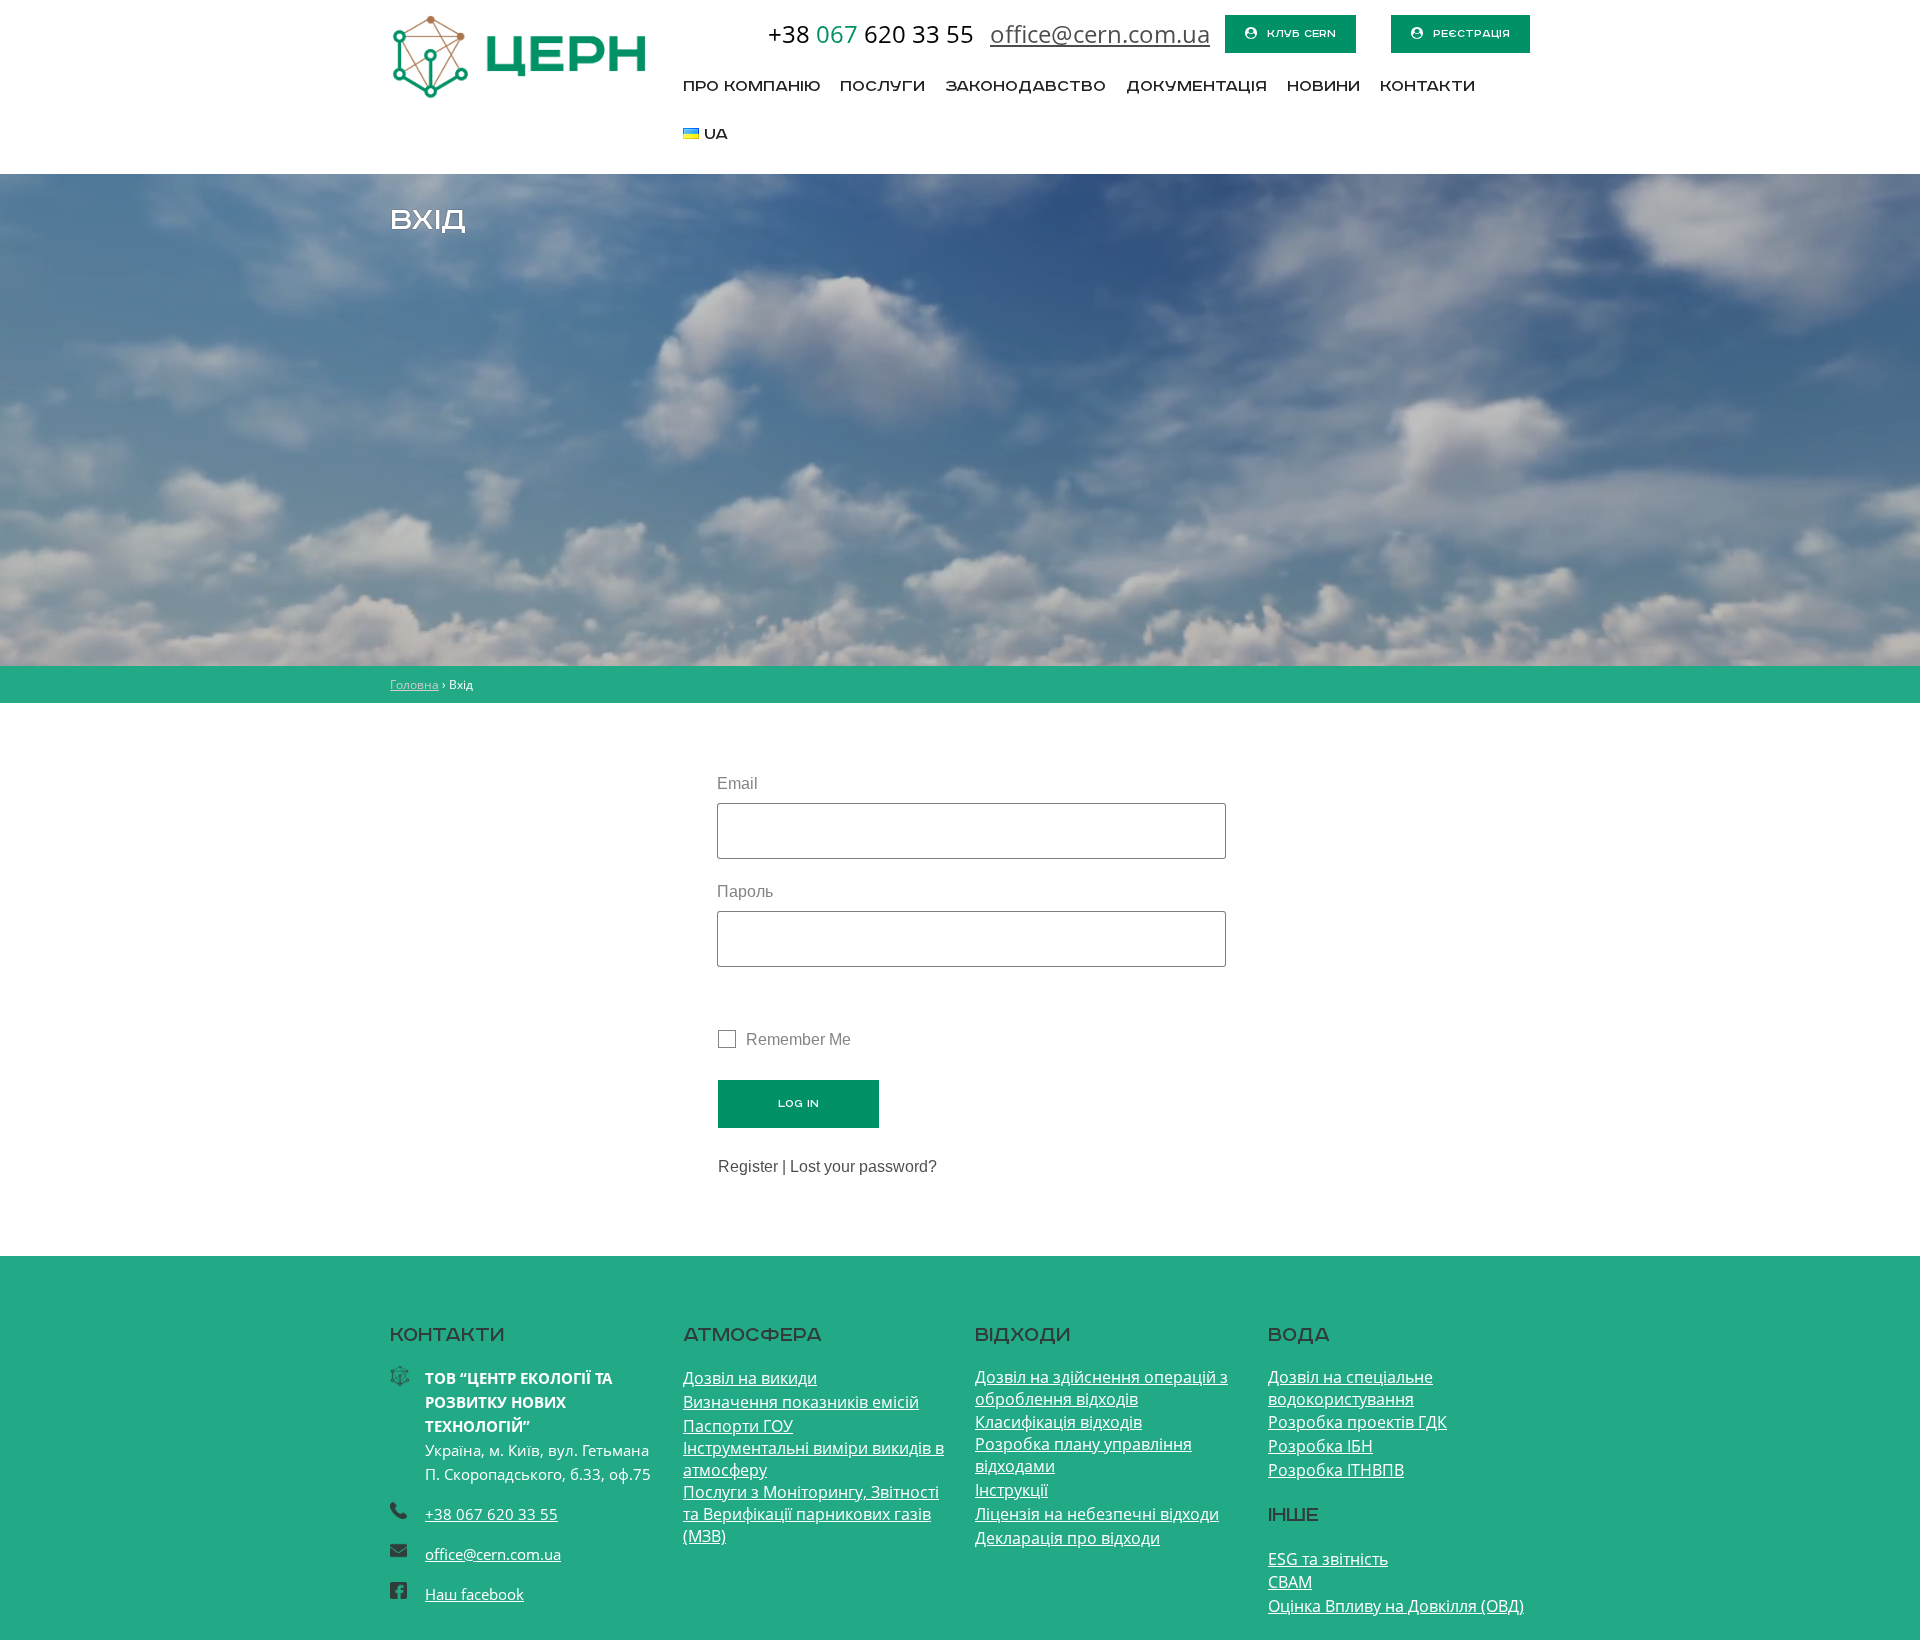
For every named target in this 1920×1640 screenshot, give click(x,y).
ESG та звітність (1328, 1559)
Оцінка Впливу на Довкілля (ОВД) (1396, 1606)
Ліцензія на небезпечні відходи (1097, 1514)
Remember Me (798, 1039)
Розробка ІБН (1320, 1446)
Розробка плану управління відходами (1083, 1455)
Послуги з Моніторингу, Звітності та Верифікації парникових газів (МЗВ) (811, 1514)
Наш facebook (474, 1594)
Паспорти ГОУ (738, 1426)
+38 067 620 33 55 (491, 1514)
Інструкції (1011, 1490)
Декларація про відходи (1067, 1538)
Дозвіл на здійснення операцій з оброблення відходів (1101, 1388)
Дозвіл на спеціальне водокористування (1350, 1388)
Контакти (1427, 87)
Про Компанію (751, 87)
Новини (1323, 87)
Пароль (745, 891)
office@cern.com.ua (493, 1554)
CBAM (1290, 1582)
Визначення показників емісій (801, 1402)
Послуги (882, 87)
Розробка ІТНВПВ (1336, 1470)
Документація (1196, 87)
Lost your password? (863, 1166)
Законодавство (1025, 87)
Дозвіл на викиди (750, 1378)
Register (748, 1166)
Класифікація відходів (1058, 1422)
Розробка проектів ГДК (1357, 1422)
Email (737, 783)
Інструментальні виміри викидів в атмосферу (813, 1459)
